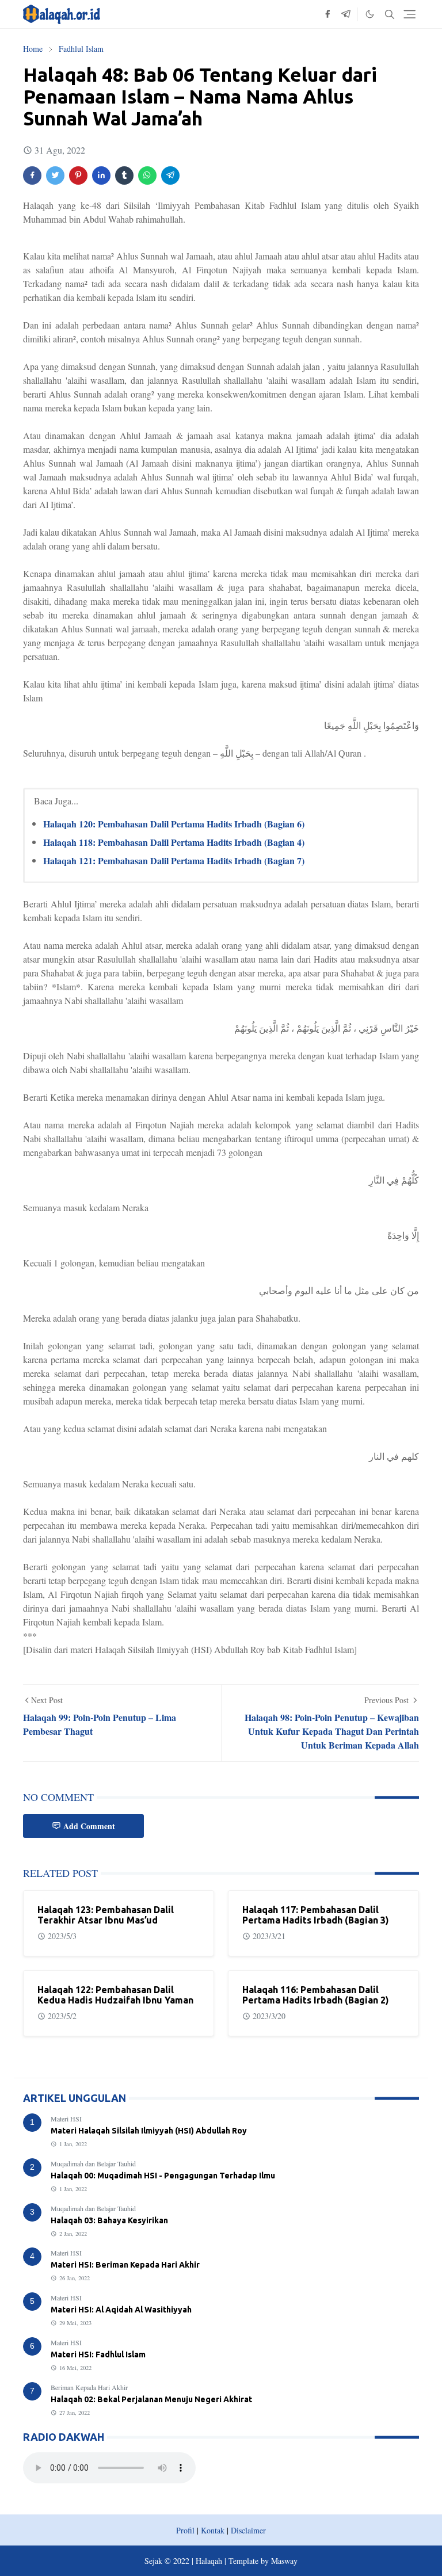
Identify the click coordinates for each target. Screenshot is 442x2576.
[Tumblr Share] (124, 175)
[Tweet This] (55, 175)
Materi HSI (66, 2119)
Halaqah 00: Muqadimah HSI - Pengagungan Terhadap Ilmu (163, 2176)
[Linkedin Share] (101, 175)
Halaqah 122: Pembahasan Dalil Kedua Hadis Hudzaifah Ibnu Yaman (115, 1995)
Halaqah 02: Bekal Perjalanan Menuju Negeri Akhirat (151, 2399)
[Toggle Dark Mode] (370, 14)
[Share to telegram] (170, 175)
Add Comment (89, 1826)
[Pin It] (78, 175)
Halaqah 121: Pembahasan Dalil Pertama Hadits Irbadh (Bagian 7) (174, 860)
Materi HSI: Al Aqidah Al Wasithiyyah (121, 2310)
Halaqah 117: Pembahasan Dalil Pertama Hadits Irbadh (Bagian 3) (316, 1915)
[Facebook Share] (32, 175)
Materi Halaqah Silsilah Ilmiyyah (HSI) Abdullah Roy (149, 2131)
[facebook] (327, 14)
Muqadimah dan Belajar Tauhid (93, 2163)
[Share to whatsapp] (147, 175)
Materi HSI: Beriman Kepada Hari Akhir (125, 2265)
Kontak (213, 2530)
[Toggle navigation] (409, 14)
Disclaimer (248, 2530)
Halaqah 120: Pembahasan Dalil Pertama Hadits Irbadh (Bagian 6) (174, 824)
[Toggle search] (390, 14)
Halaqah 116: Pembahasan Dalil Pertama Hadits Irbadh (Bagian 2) (316, 1995)
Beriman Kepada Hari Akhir (89, 2387)
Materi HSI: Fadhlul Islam (98, 2354)
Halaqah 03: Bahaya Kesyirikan (109, 2220)
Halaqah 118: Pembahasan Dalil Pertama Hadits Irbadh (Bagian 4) (174, 842)
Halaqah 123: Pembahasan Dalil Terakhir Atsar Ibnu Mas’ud (106, 1915)
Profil (185, 2530)
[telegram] (346, 14)
